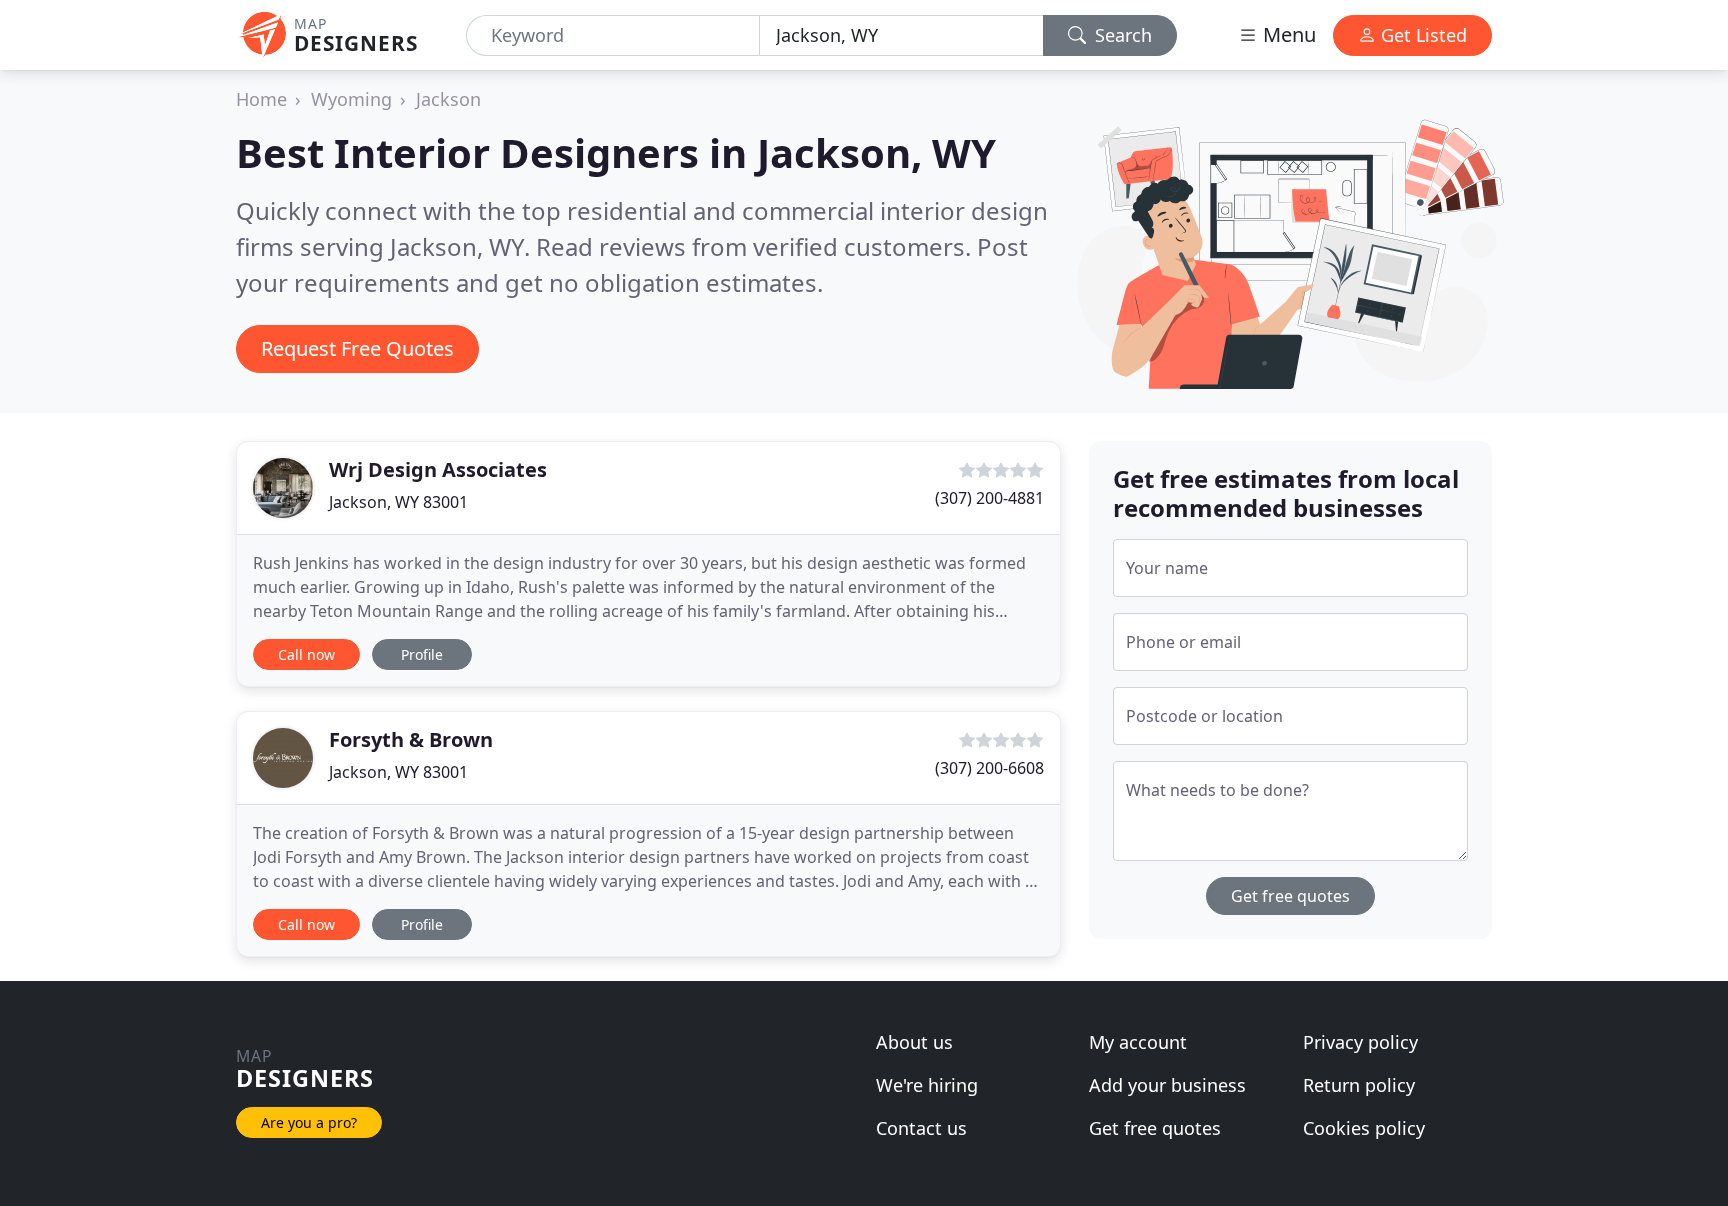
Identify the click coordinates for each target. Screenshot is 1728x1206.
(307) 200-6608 (989, 768)
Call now (306, 654)
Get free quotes (1290, 896)
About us (914, 1042)
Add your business (1167, 1085)
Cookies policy (1364, 1128)
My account (1138, 1042)
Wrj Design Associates (438, 469)
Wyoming (351, 99)
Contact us (921, 1128)
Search (1121, 35)
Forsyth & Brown (411, 739)
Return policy (1359, 1085)
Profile (422, 654)
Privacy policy (1360, 1042)
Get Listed (1421, 35)
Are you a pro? (309, 1122)
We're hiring (927, 1085)
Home (261, 99)
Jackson (448, 99)
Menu (1287, 34)
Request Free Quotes (357, 348)
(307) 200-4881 (989, 498)
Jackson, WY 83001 (398, 502)
